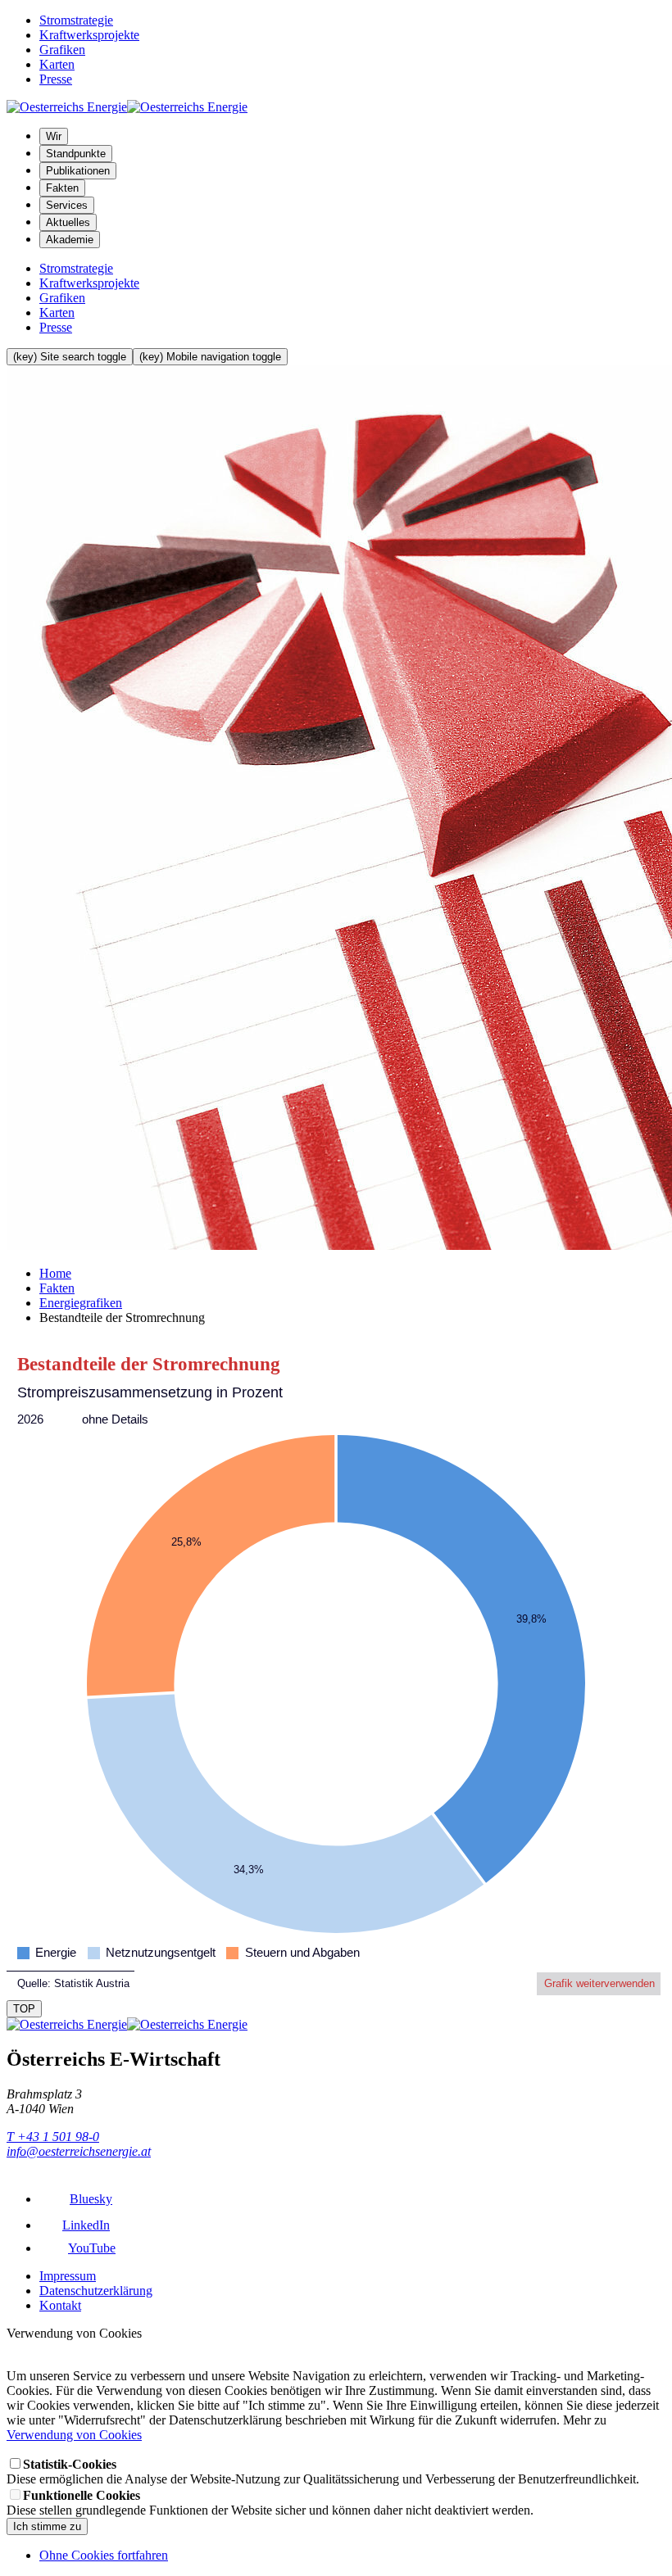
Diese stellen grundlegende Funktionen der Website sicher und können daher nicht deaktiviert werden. (270, 2503)
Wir (54, 136)
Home (55, 1273)
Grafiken (62, 50)
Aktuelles (68, 222)
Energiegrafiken (81, 1303)
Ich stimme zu (47, 2526)
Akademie (70, 240)
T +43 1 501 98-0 (53, 2137)
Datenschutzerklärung (96, 2291)
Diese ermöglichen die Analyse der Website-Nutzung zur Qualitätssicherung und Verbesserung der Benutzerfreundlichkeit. (323, 2472)
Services (67, 205)
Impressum (68, 2276)
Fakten (62, 188)
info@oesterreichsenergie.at (79, 2151)
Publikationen (78, 171)
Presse (56, 79)
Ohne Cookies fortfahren (104, 2555)
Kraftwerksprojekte (89, 35)
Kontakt (60, 2305)
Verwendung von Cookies (74, 2435)
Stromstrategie (76, 20)
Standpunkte (76, 154)
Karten (57, 64)
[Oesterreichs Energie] (127, 107)
